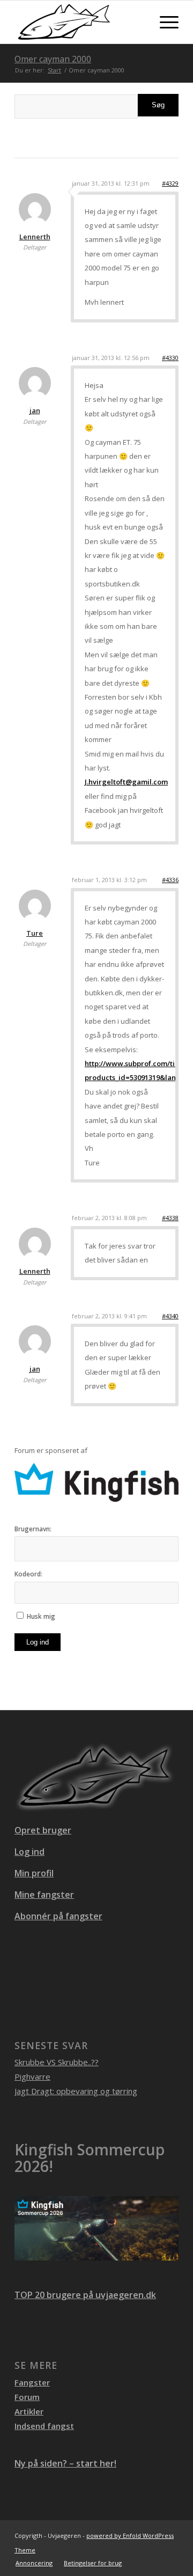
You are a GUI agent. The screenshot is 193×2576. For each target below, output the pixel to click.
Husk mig (41, 1616)
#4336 (170, 880)
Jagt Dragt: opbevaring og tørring (76, 2091)
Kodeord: (28, 1574)
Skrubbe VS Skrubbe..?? (57, 2062)
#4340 (170, 1316)
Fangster (32, 2382)
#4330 (170, 358)
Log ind (38, 1642)
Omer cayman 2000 (53, 59)
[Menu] (164, 22)
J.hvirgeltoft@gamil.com (126, 782)
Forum (27, 2397)
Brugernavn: (33, 1529)
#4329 (170, 183)
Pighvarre (32, 2076)
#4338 (170, 1218)
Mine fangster (44, 1895)
